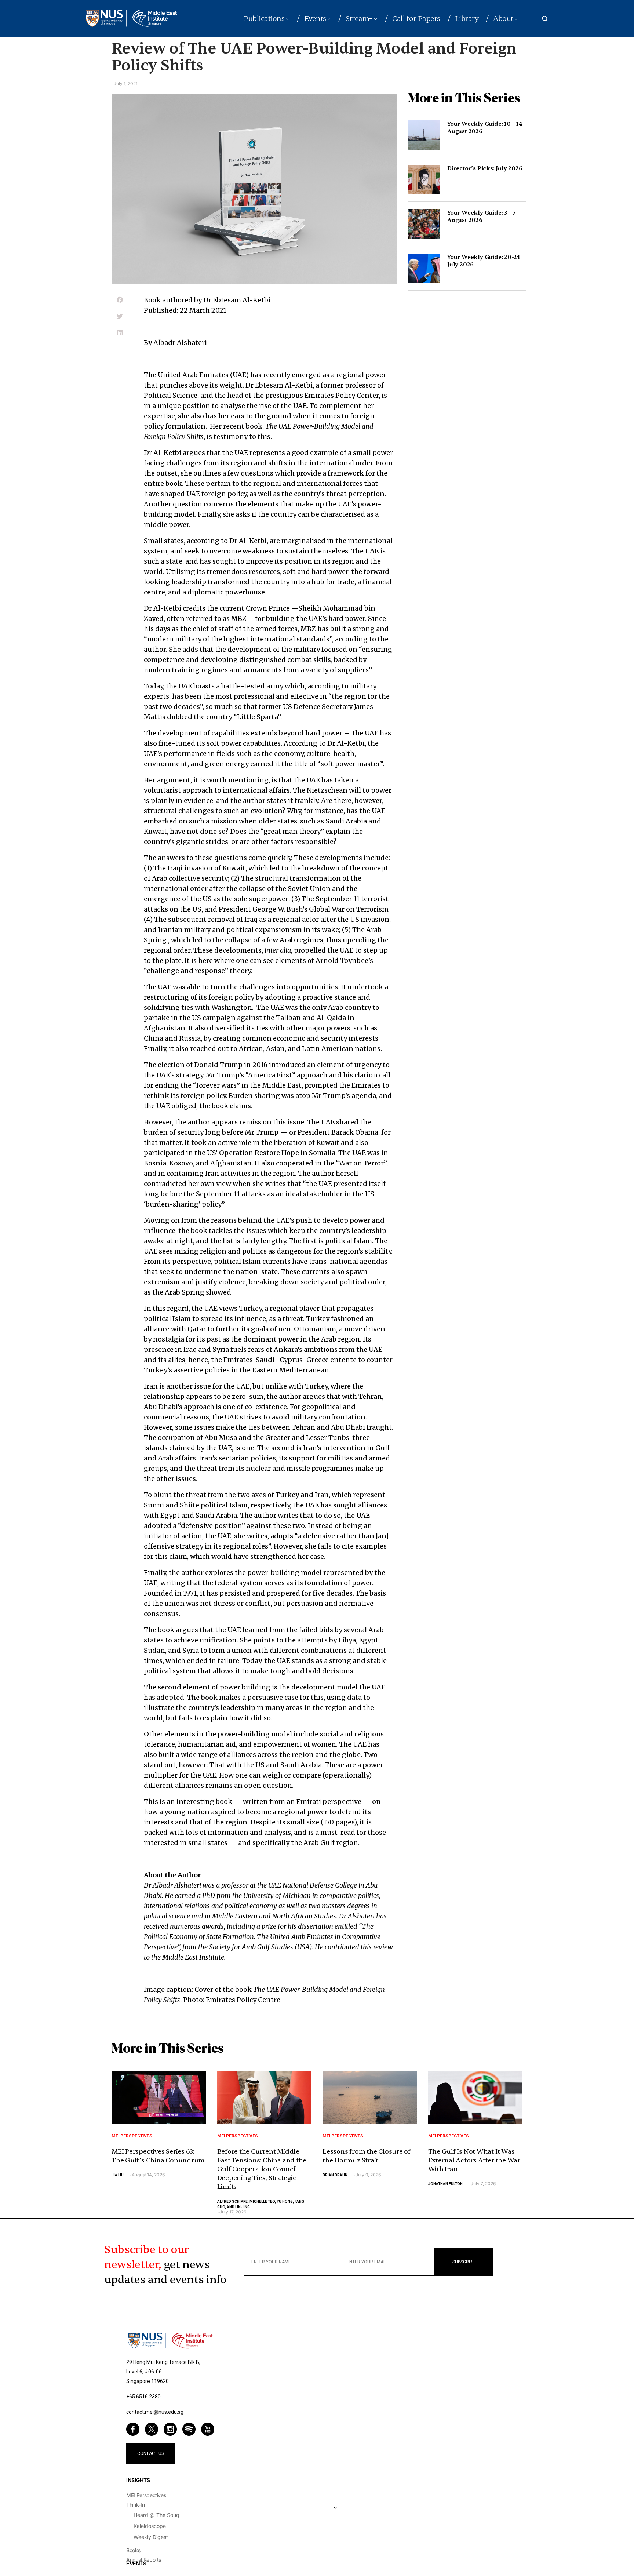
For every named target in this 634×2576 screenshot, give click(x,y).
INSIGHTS (138, 2480)
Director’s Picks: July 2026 (485, 168)
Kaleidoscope (150, 2526)
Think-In (135, 2505)
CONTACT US (151, 2453)
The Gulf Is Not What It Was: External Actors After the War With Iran (474, 2160)
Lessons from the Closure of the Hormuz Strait (367, 2156)
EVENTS (136, 2563)
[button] (545, 18)
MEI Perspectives (132, 2136)
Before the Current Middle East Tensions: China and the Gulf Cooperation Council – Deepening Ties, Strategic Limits (262, 2169)
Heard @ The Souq (156, 2515)
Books (133, 2550)
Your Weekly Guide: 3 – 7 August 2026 (481, 217)
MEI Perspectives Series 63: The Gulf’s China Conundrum (158, 2156)
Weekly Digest (151, 2537)
